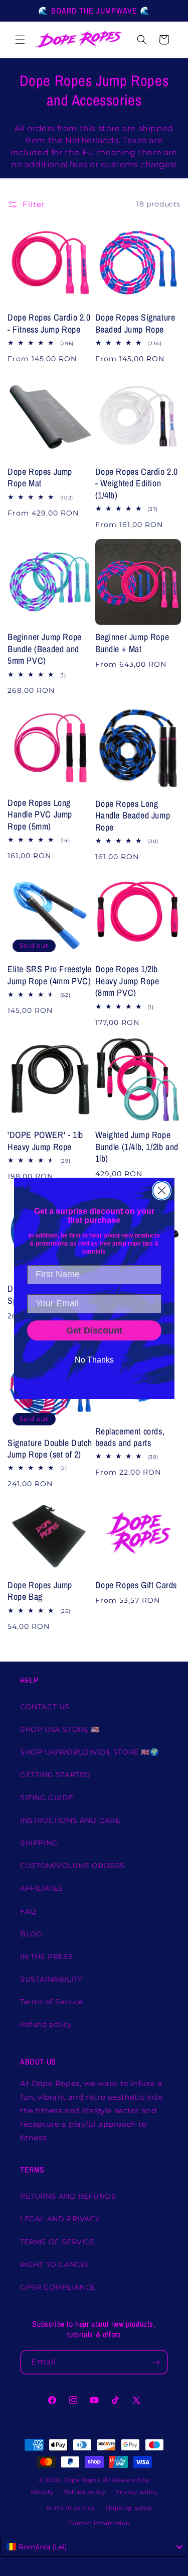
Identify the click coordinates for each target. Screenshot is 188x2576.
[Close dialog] (162, 1191)
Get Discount (94, 1330)
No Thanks (94, 1360)
